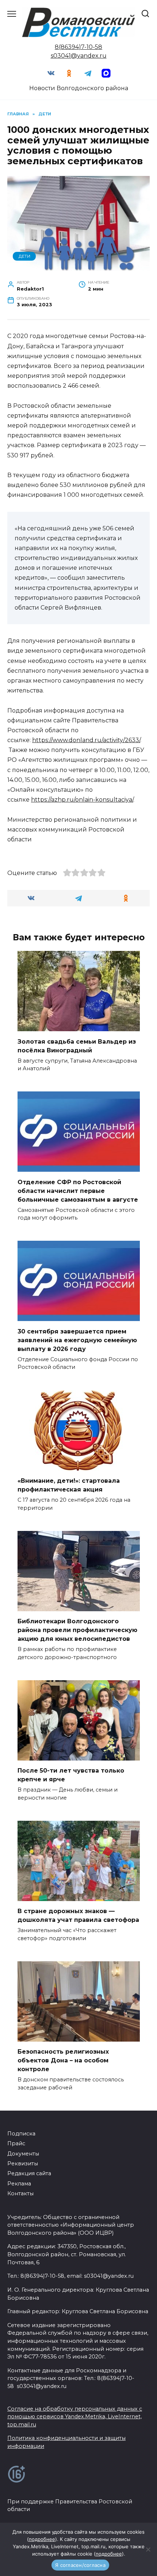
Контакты (20, 2193)
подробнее (42, 2539)
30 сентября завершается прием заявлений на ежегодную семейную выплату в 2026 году (77, 1340)
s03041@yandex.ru (79, 56)
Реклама (19, 2184)
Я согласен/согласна (80, 2565)
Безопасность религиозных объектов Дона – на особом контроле (63, 2060)
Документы (23, 2154)
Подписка (21, 2134)
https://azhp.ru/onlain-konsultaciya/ (82, 800)
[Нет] (148, 2549)
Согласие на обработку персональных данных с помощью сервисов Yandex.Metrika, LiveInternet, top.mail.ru (75, 2417)
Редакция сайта (29, 2173)
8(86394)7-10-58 (78, 47)
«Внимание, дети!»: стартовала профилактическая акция (69, 1485)
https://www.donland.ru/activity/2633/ (86, 740)
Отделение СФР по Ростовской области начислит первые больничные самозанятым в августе (78, 1191)
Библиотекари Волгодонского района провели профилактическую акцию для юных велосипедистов (77, 1630)
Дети (24, 256)
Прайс (16, 2143)
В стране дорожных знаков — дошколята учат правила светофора (78, 1915)
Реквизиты (23, 2164)
